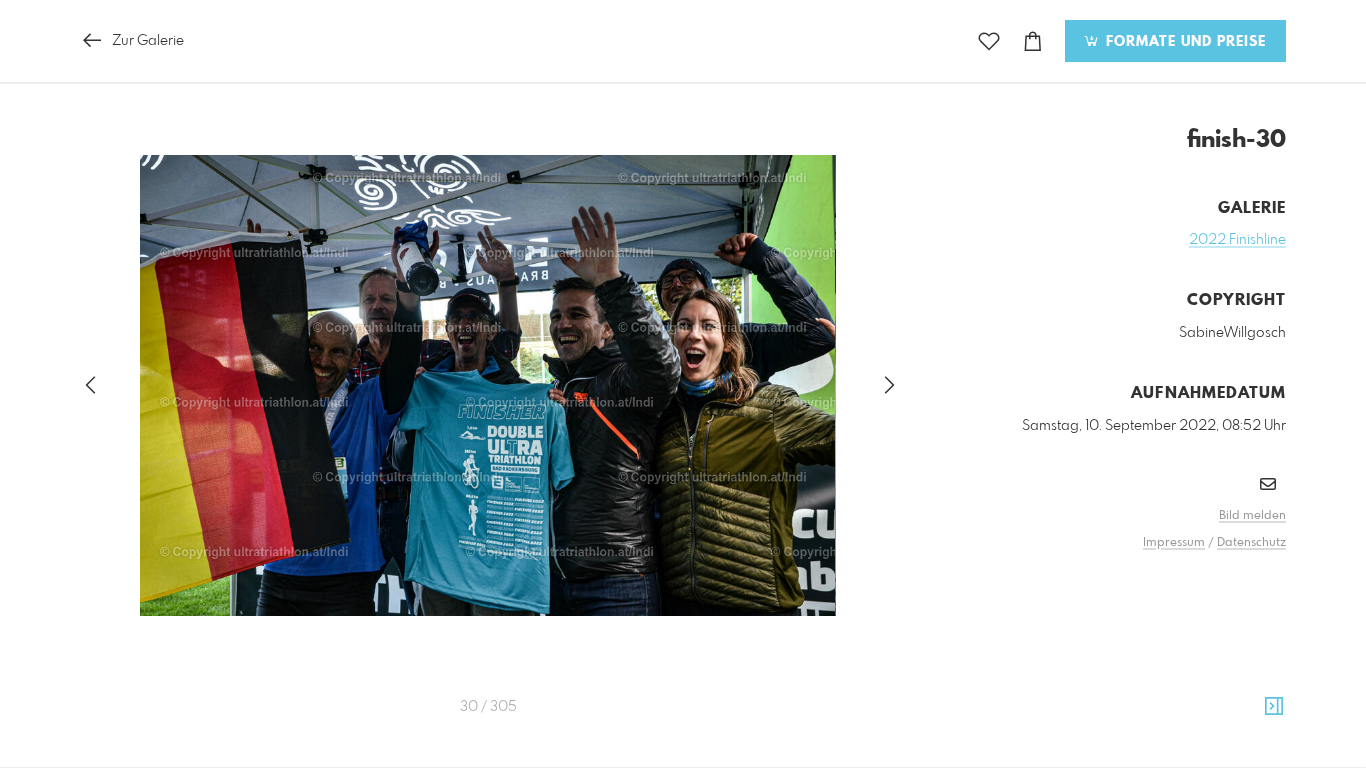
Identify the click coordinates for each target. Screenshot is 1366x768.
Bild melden (1252, 516)
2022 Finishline (1237, 240)
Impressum (1174, 543)
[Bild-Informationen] (1274, 707)
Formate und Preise (1183, 42)
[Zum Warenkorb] (1033, 41)
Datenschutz (1251, 543)
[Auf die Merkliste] (989, 41)
